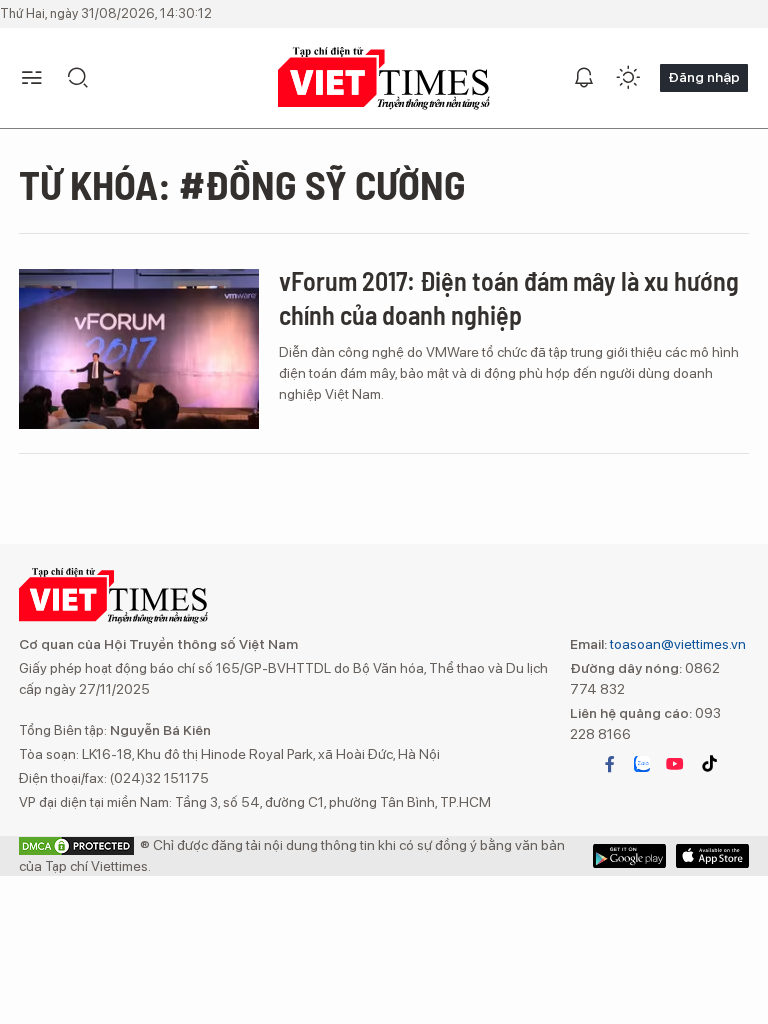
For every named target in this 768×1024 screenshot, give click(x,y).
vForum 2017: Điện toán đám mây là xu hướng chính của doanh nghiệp (509, 297)
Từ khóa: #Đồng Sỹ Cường (242, 184)
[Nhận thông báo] (584, 78)
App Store (629, 856)
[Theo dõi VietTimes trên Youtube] (675, 764)
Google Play (712, 856)
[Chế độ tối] (628, 78)
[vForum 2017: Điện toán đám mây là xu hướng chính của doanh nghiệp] (139, 349)
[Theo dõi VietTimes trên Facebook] (610, 764)
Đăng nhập (704, 77)
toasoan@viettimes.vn (676, 644)
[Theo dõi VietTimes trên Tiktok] (709, 764)
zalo (642, 764)
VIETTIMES (384, 78)
